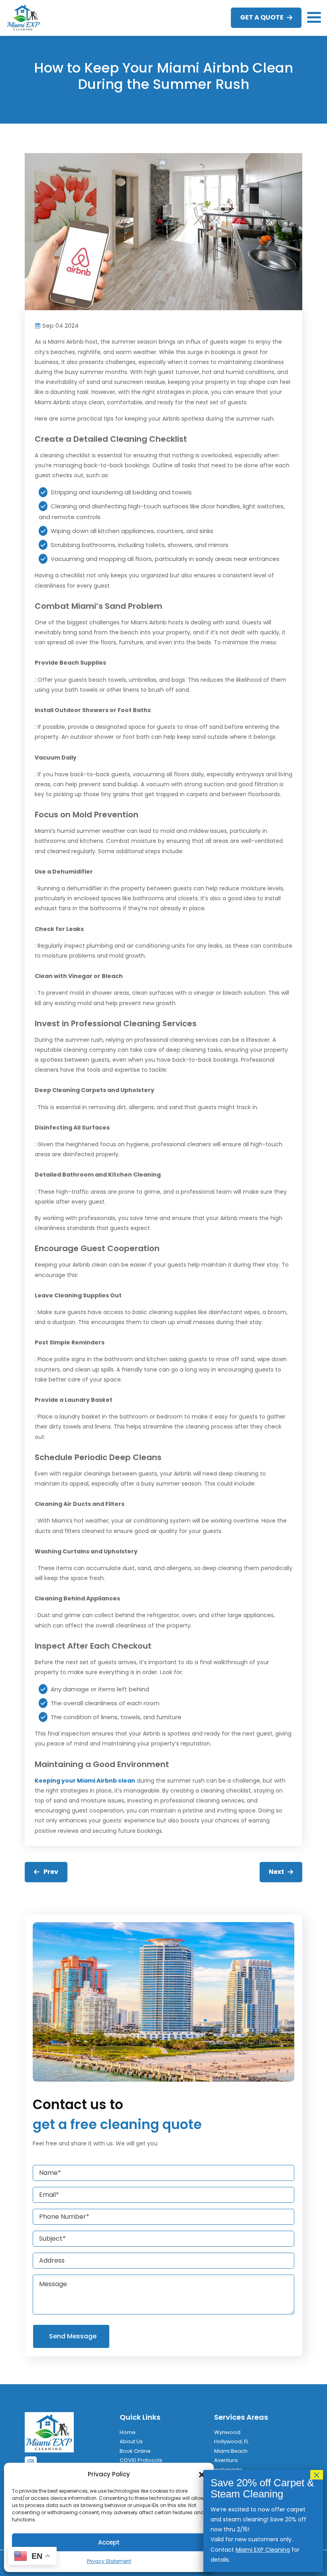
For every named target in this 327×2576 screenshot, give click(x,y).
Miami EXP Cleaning (263, 2550)
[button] (202, 2474)
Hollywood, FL (231, 2441)
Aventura (226, 2460)
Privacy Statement (109, 2561)
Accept (109, 2542)
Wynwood (227, 2432)
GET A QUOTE (262, 17)
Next (277, 1872)
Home (128, 2432)
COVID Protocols (141, 2460)
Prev (51, 1872)
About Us (131, 2441)
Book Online (135, 2451)
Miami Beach (231, 2451)
